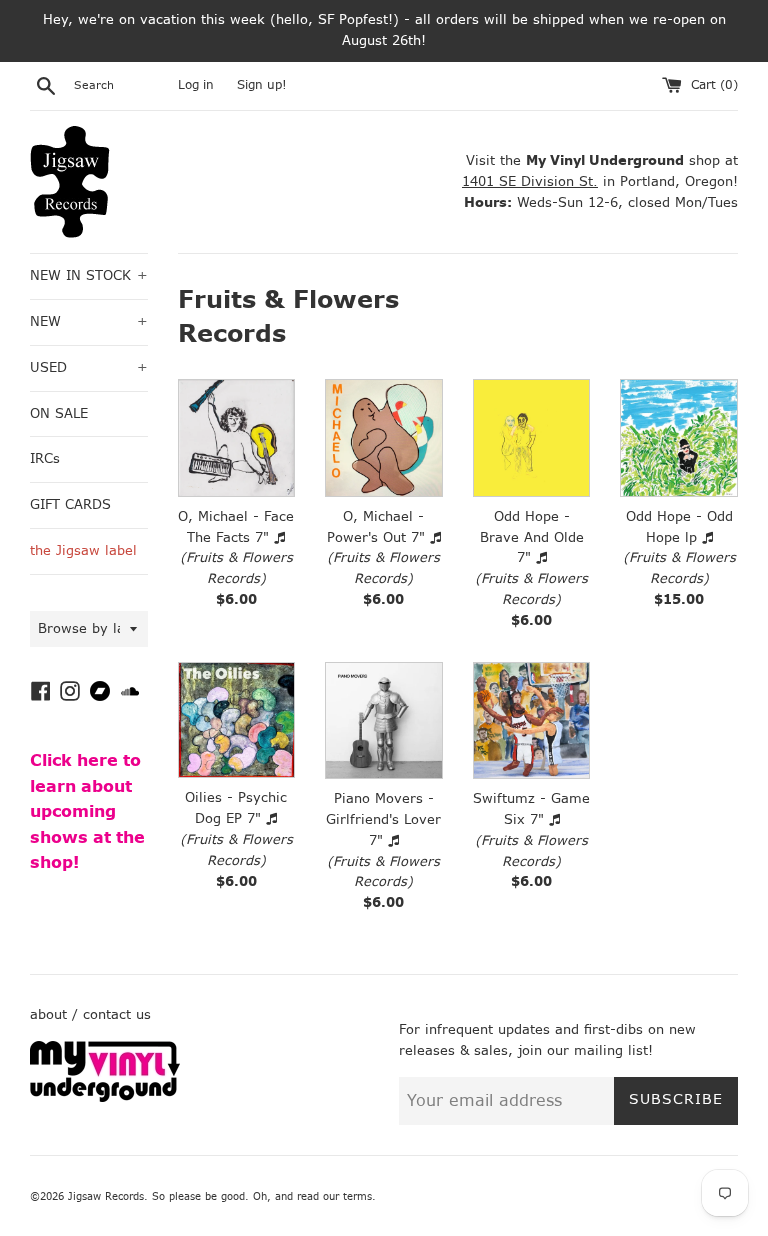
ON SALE (59, 413)
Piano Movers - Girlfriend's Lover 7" (383, 819)
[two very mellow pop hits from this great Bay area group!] (532, 721)
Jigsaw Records (106, 1196)
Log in (196, 85)
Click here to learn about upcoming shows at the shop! (87, 811)
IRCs (45, 458)
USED (89, 367)
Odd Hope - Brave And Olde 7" (532, 537)
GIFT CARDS (70, 504)
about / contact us (90, 1014)
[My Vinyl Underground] (105, 1097)
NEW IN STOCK (89, 275)
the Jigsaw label (83, 550)
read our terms (334, 1196)
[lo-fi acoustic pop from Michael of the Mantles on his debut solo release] (237, 438)
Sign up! (262, 85)
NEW (89, 321)
